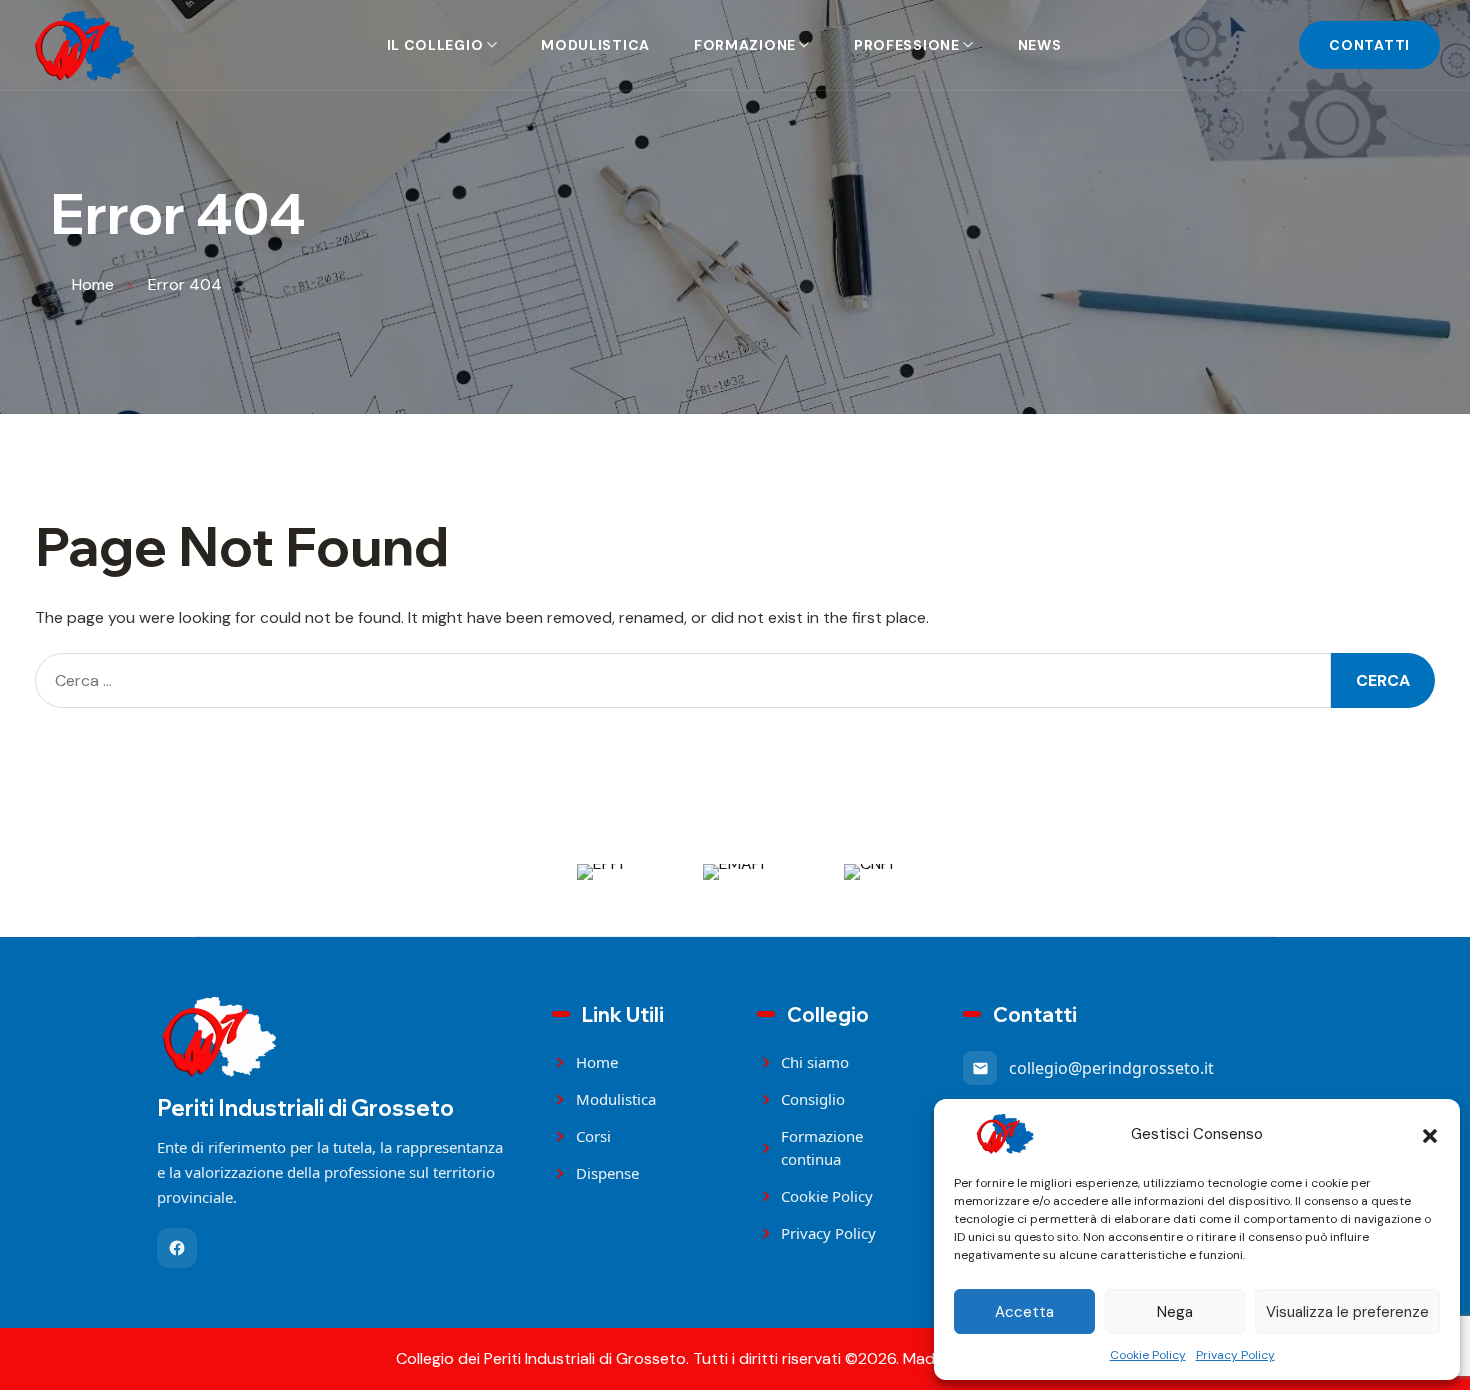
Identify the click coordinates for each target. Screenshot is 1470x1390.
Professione (907, 45)
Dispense (607, 1173)
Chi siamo (815, 1062)
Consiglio (813, 1099)
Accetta (1024, 1312)
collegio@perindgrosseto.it (1111, 1068)
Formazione (745, 45)
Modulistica (595, 45)
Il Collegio (435, 45)
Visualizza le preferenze (1347, 1312)
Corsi (593, 1136)
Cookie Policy (1148, 1355)
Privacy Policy (1235, 1355)
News (1040, 45)
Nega (1175, 1312)
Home (597, 1062)
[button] (1430, 1134)
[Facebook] (177, 1248)
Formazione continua (822, 1147)
